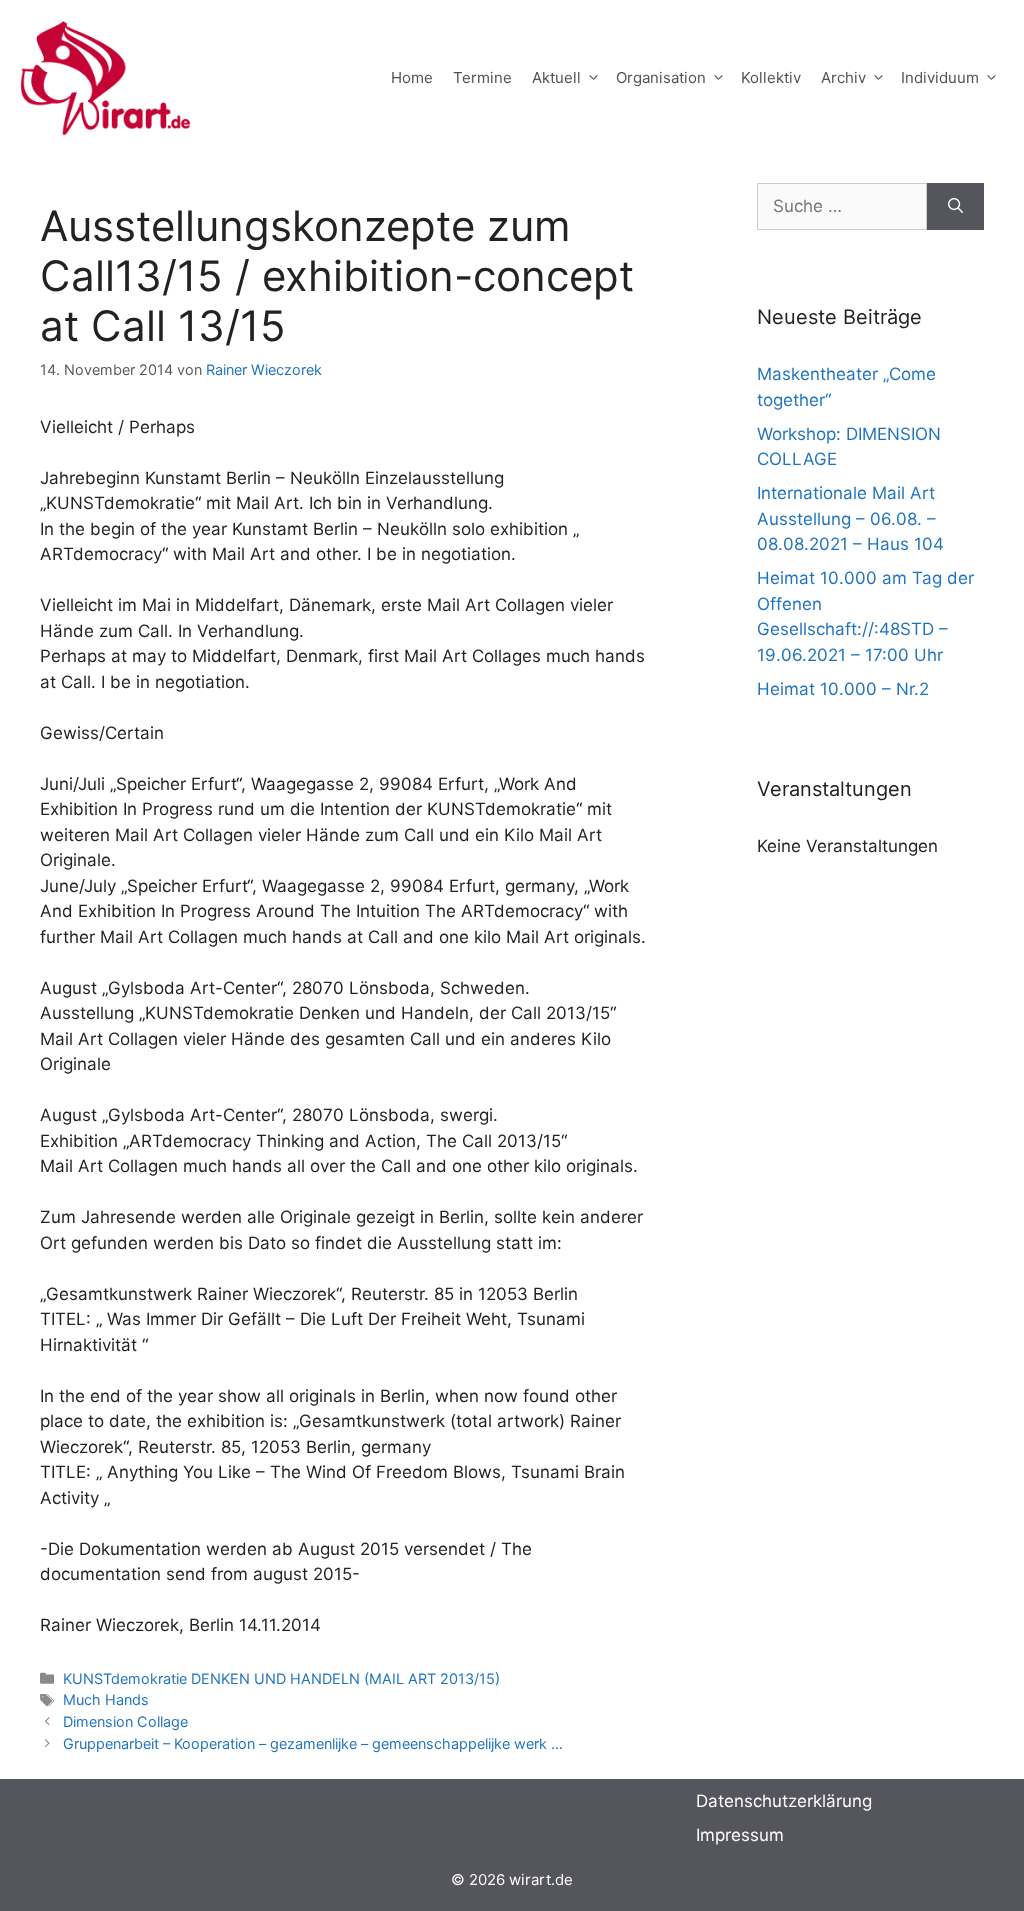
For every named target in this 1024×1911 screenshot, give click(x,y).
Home (412, 77)
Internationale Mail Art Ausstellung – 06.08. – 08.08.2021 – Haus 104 (850, 518)
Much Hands (106, 1699)
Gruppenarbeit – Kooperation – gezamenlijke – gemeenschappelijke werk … (313, 1743)
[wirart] (105, 76)
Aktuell (556, 77)
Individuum (940, 77)
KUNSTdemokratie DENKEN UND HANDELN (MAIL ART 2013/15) (281, 1678)
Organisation (661, 77)
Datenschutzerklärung (784, 1801)
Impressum (740, 1835)
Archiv (843, 77)
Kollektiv (771, 77)
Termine (482, 77)
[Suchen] (955, 207)
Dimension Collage (125, 1721)
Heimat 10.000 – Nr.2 (843, 689)
